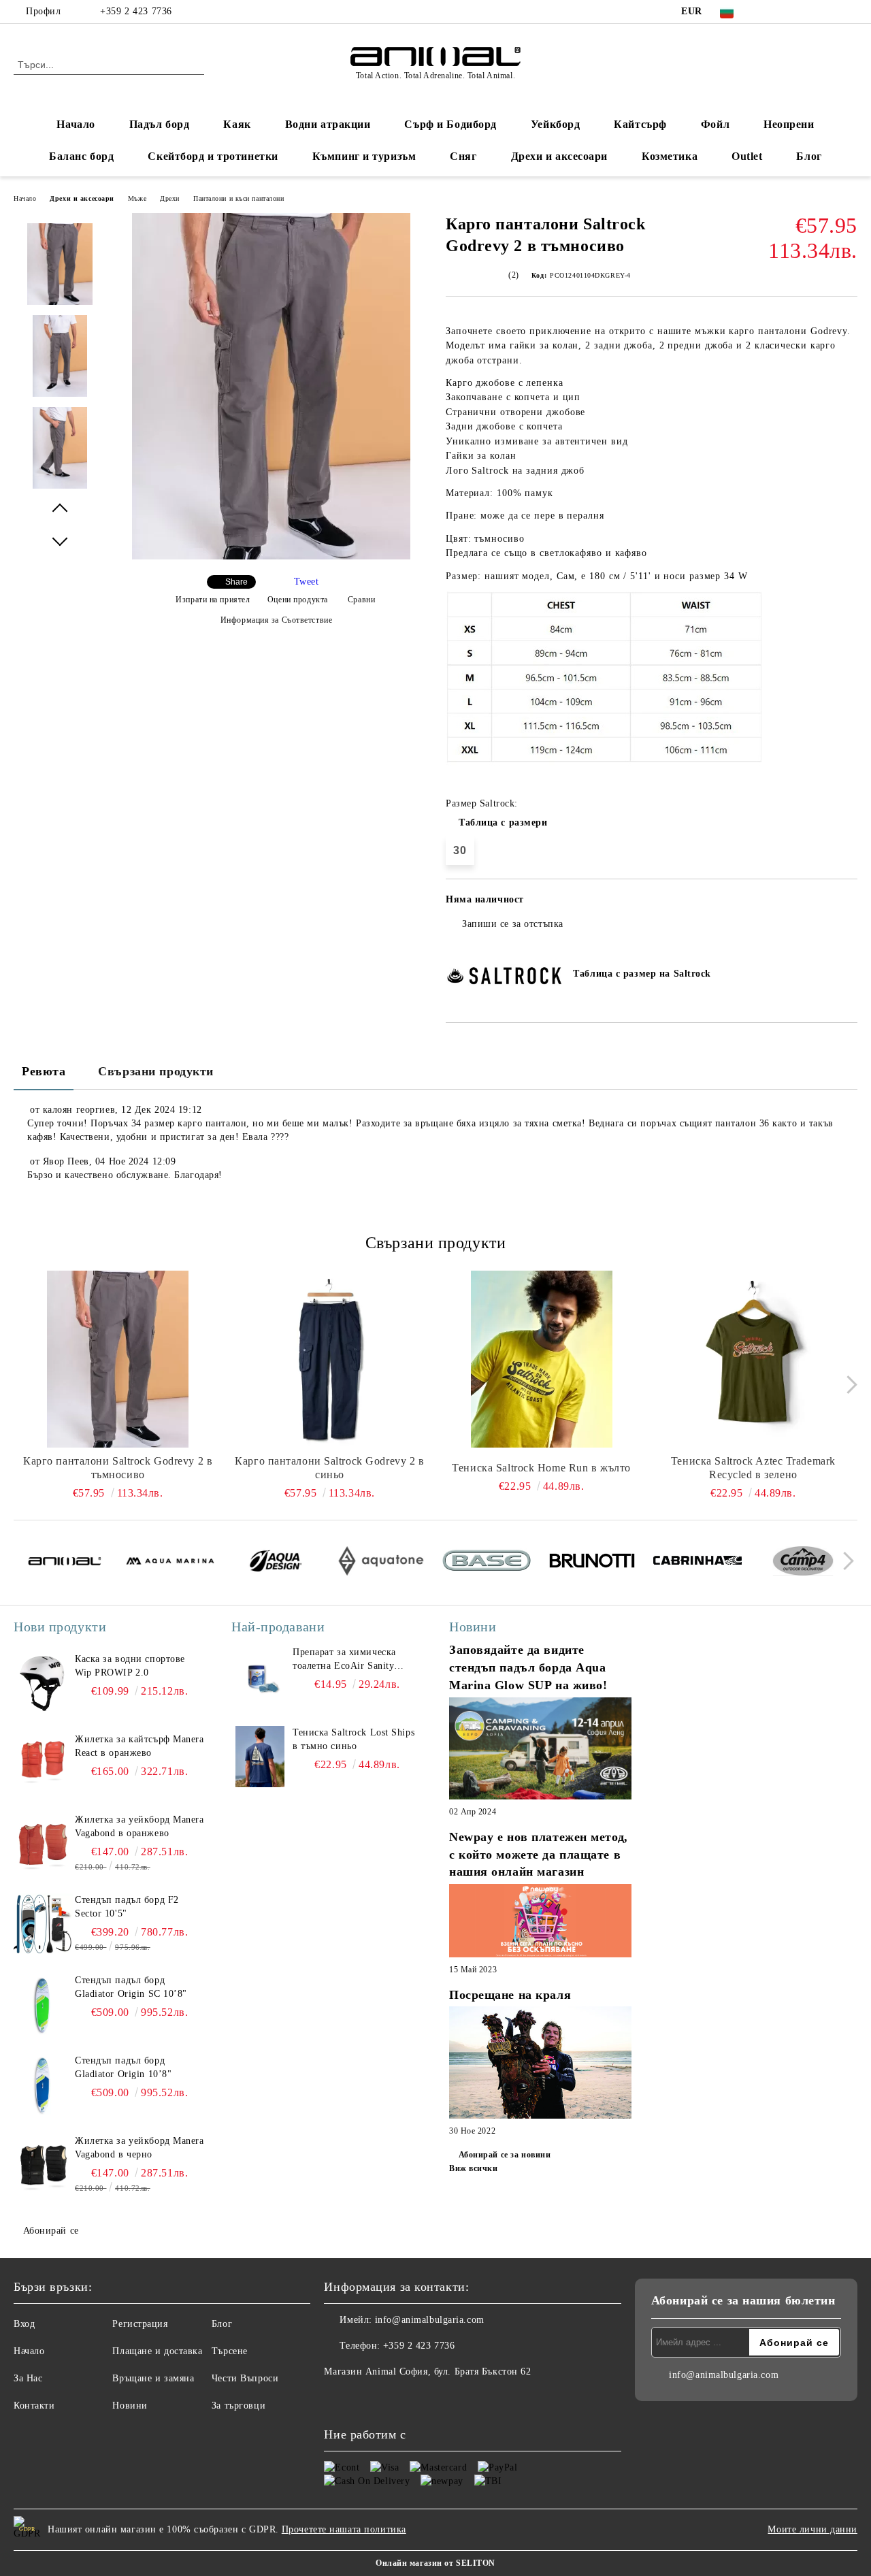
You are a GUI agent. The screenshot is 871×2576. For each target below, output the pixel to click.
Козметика (670, 156)
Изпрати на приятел (213, 600)
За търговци (239, 2406)
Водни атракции (328, 124)
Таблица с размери (503, 822)
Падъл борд (160, 124)
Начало (76, 124)
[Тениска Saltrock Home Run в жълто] (542, 1359)
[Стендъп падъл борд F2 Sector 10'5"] (42, 1924)
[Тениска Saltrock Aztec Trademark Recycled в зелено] (753, 1359)
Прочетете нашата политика (344, 2529)
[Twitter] (789, 12)
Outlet (747, 156)
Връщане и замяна (153, 2378)
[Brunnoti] (592, 1563)
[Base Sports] (487, 1563)
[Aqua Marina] (170, 1563)
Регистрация (140, 2324)
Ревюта (44, 1071)
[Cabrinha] (697, 1563)
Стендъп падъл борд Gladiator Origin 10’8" (123, 2067)
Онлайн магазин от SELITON (435, 2563)
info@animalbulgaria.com (430, 2320)
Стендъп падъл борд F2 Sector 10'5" (127, 1907)
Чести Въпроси (245, 2378)
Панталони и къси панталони (239, 198)
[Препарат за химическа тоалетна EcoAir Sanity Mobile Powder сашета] (260, 1676)
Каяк (237, 124)
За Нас (28, 2378)
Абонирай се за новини (505, 2155)
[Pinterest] (850, 12)
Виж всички (474, 2168)
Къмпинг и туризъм (364, 156)
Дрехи (170, 198)
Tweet (307, 582)
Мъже (137, 198)
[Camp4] (803, 1563)
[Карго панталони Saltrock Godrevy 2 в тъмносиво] (271, 556)
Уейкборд (555, 124)
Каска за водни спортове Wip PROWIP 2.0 (130, 1666)
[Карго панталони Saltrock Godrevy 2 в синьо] (329, 1359)
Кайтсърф (640, 124)
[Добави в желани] (848, 904)
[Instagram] (809, 12)
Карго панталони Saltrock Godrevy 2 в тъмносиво (118, 1468)
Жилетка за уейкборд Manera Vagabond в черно (139, 2148)
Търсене (230, 2351)
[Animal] (65, 1563)
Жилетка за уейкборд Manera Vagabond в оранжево (139, 1826)
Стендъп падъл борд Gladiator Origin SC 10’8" (131, 1987)
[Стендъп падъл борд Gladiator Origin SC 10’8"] (42, 2004)
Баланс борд (81, 156)
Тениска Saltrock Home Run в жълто (541, 1468)
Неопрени (789, 124)
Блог (809, 156)
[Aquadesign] (276, 1563)
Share (236, 582)
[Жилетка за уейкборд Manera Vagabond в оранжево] (42, 1844)
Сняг (463, 156)
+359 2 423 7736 (136, 11)
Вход (24, 2324)
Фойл (715, 124)
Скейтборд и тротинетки (213, 156)
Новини (130, 2406)
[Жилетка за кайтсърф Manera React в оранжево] (42, 1763)
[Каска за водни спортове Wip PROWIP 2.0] (42, 1683)
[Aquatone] (381, 1563)
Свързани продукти (156, 1071)
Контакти (34, 2406)
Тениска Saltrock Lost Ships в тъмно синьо (354, 1739)
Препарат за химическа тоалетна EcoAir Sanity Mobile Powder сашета (344, 1660)
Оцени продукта (297, 600)
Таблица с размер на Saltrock (642, 974)
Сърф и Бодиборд (450, 124)
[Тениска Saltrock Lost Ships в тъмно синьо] (260, 1757)
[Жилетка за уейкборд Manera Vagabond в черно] (42, 2165)
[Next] (848, 1385)
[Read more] (540, 1750)
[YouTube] (829, 12)
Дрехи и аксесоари (560, 156)
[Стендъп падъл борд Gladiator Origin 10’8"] (42, 2085)
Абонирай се (51, 2231)
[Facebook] (768, 12)
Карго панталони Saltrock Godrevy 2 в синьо (329, 1468)
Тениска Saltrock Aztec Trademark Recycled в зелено (753, 1468)
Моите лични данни (812, 2529)
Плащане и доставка (157, 2351)
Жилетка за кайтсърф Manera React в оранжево (139, 1746)
